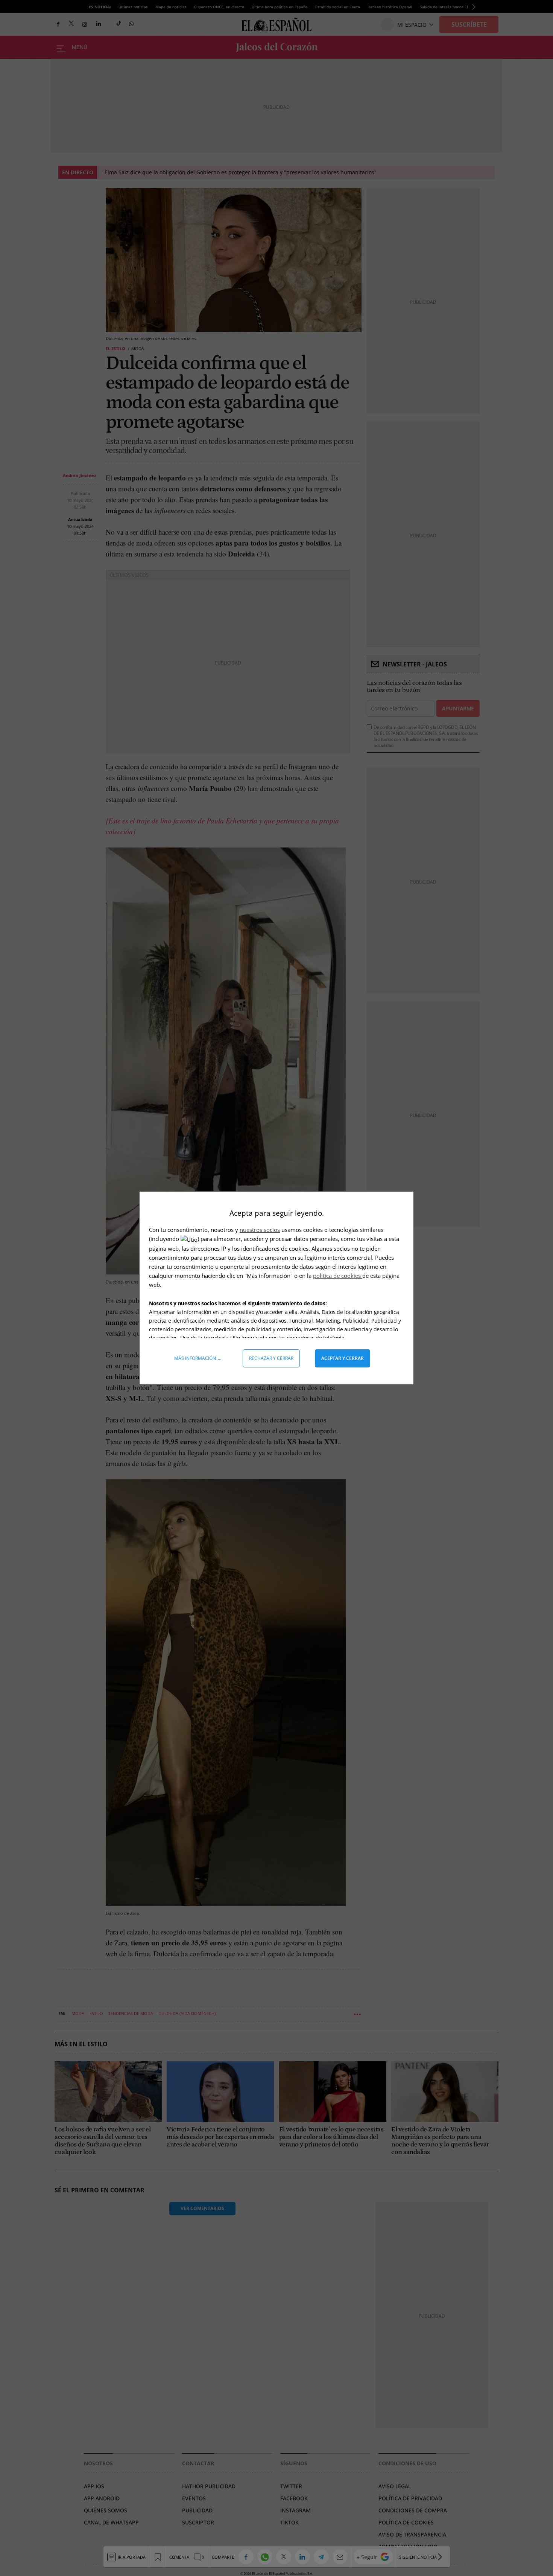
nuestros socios (260, 1230)
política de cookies (338, 1276)
